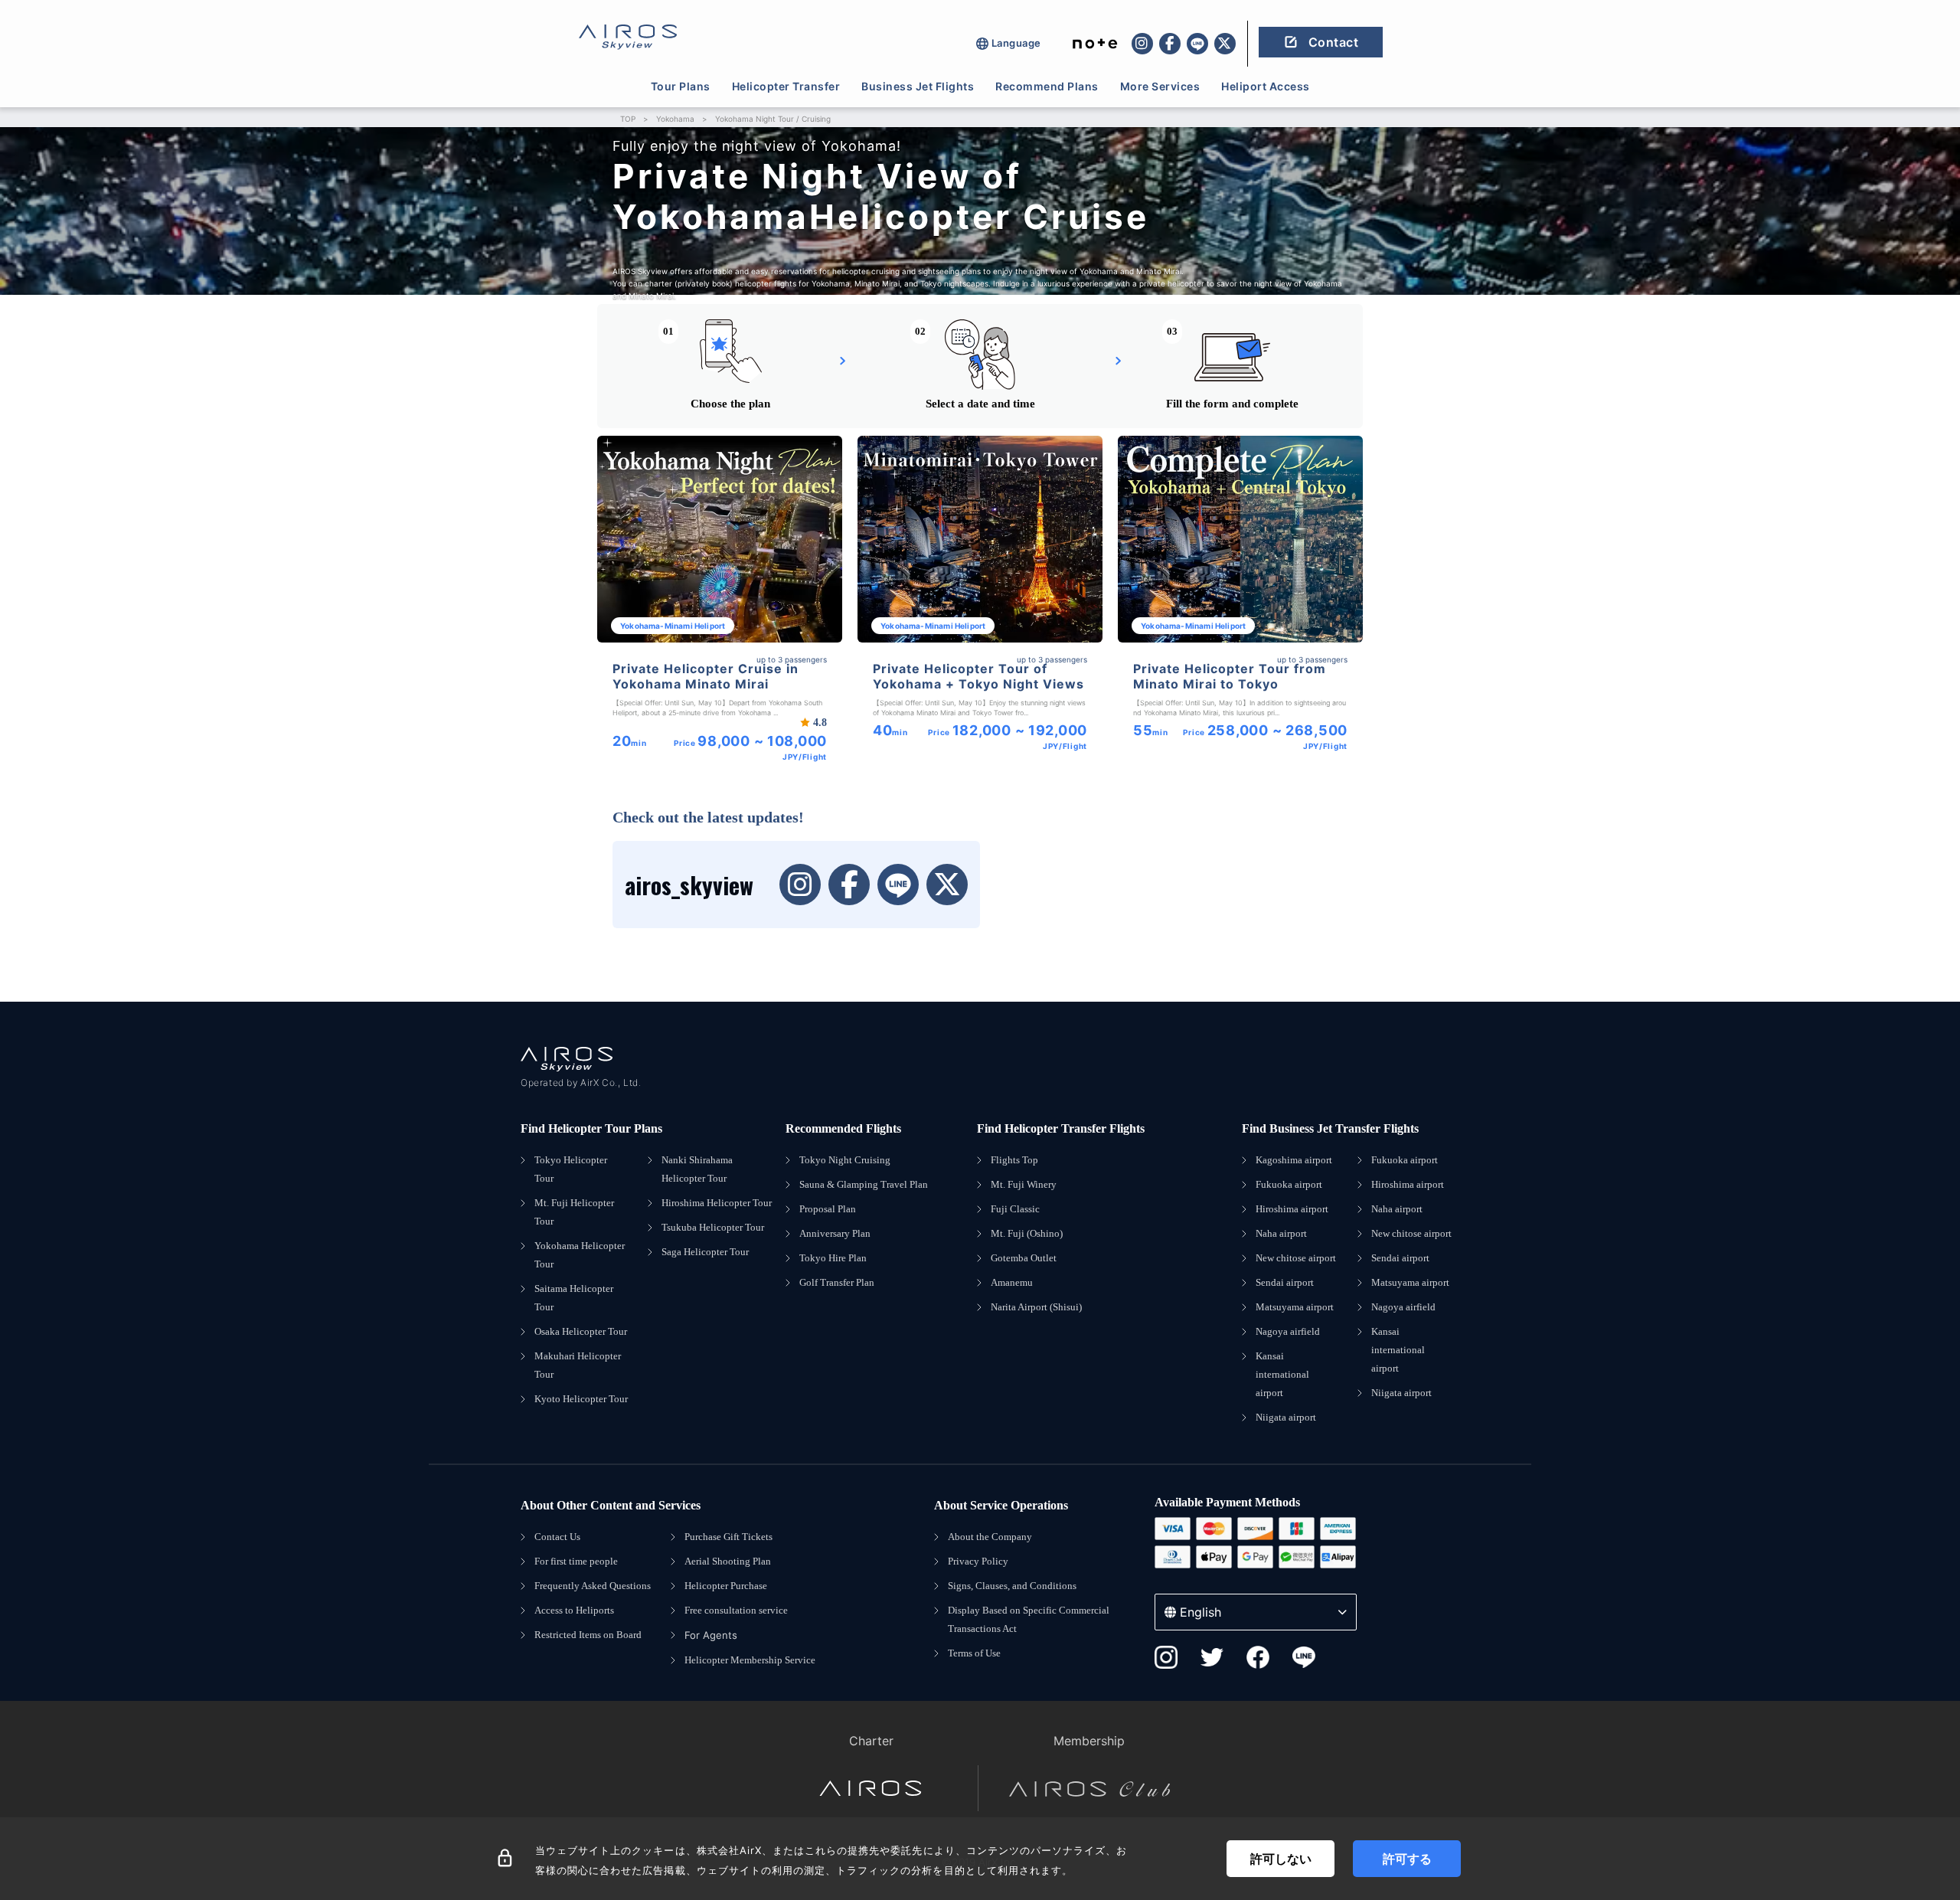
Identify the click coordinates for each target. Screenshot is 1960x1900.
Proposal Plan (828, 1209)
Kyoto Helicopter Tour (581, 1399)
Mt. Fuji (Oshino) (1027, 1233)
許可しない (1281, 1859)
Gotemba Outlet (1024, 1258)
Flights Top (1014, 1160)
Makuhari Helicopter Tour (578, 1365)
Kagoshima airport (1294, 1160)
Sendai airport (1285, 1282)
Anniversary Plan (835, 1233)
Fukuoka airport (1289, 1184)
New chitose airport (1296, 1258)
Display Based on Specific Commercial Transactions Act (1029, 1619)
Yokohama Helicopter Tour (580, 1255)
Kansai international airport (1282, 1374)
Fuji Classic (1015, 1209)
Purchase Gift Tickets (728, 1537)
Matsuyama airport (1295, 1307)
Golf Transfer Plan (837, 1282)
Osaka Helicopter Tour (581, 1331)
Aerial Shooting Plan (728, 1561)
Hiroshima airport (1292, 1209)
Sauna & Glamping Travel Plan (864, 1184)
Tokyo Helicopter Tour (571, 1169)
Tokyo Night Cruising (845, 1160)
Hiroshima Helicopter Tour (717, 1203)
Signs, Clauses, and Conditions (1012, 1586)
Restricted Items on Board (588, 1635)
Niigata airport (1286, 1417)
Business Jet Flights (918, 86)
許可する (1407, 1859)
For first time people (576, 1561)
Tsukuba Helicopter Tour (713, 1227)
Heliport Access (1266, 86)
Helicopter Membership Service (750, 1660)
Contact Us (557, 1537)
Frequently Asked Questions (593, 1586)
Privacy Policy (978, 1561)
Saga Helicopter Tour (705, 1252)
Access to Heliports (574, 1610)
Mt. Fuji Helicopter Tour (574, 1212)
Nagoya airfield (1288, 1331)
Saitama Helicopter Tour (574, 1298)
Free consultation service (736, 1610)
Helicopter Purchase (726, 1586)
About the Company (990, 1537)
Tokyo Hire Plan (833, 1258)
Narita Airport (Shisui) (1036, 1307)
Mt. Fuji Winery (1024, 1184)
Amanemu (1012, 1282)
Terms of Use (974, 1653)
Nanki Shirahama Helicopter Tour (697, 1169)
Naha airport (1281, 1233)
